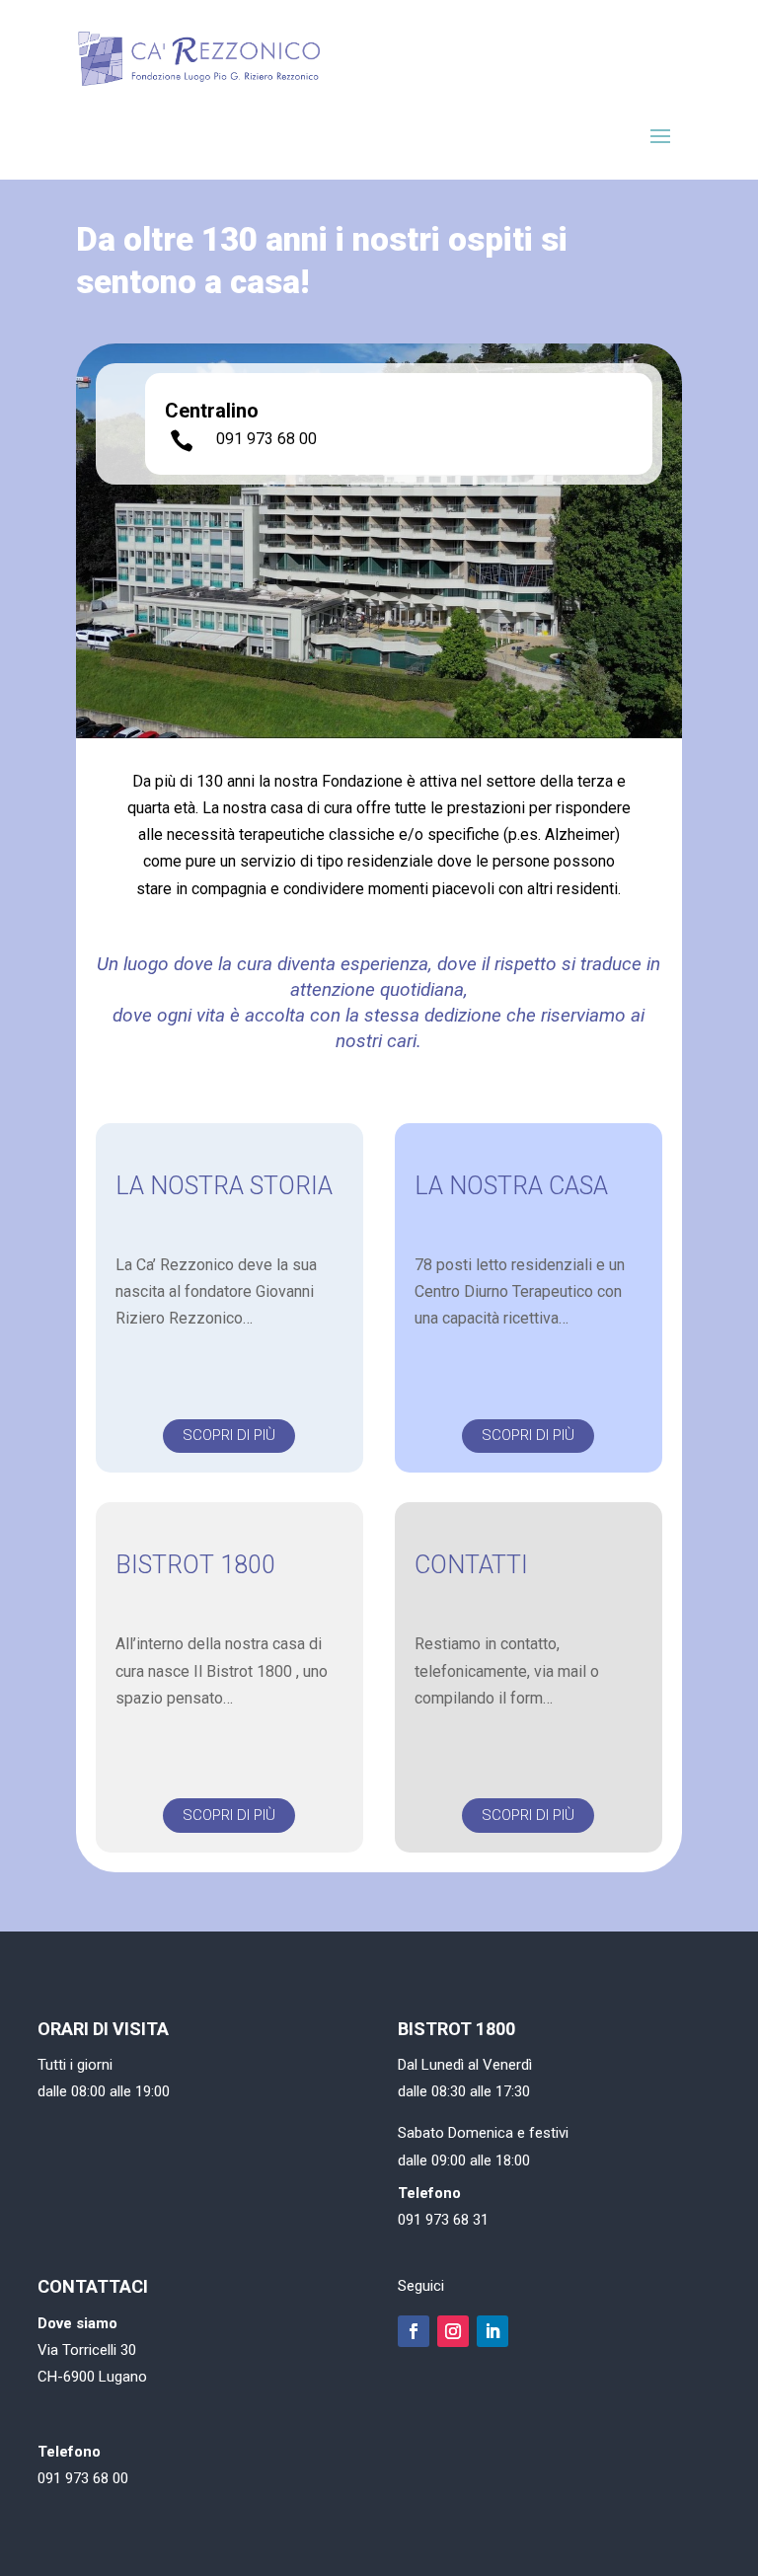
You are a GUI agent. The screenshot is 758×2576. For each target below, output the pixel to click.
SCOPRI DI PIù (229, 1435)
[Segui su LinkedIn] (493, 2331)
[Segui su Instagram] (453, 2331)
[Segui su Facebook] (414, 2331)
